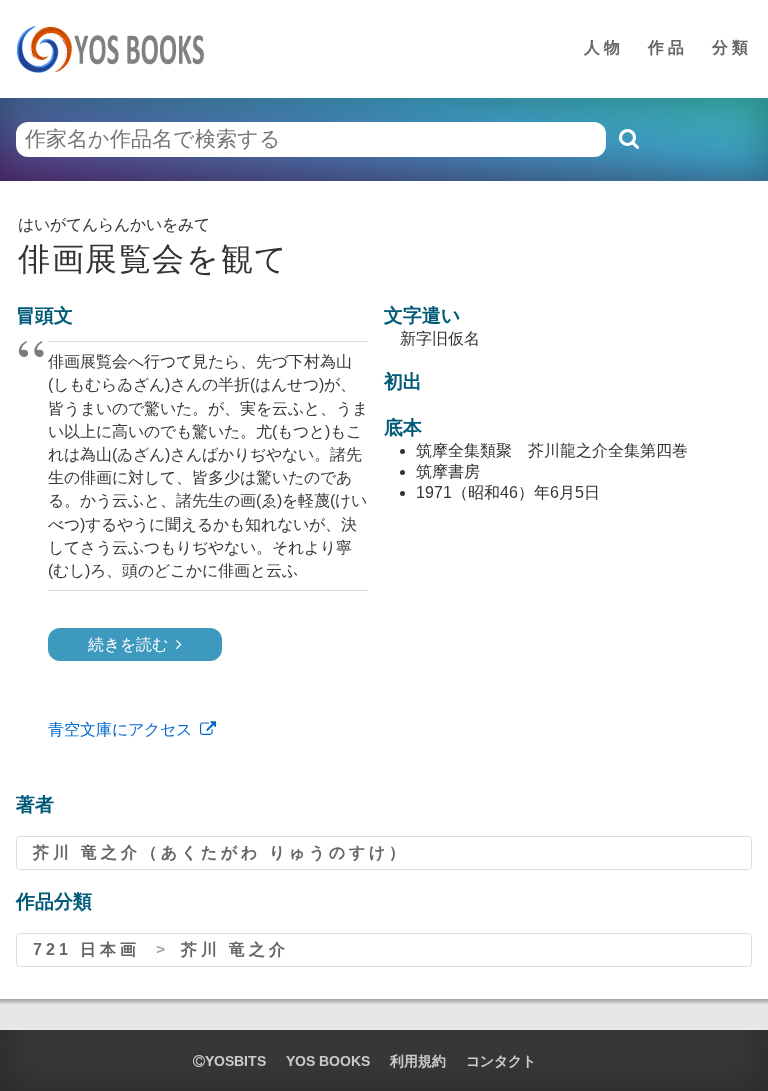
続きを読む (128, 644)
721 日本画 (86, 949)
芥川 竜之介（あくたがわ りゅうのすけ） (221, 852)
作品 (668, 47)
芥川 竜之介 (235, 949)
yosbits (235, 1061)
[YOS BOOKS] (116, 49)
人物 (604, 47)
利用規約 (418, 1061)
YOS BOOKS (328, 1061)
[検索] (628, 139)
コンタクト (501, 1061)
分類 (732, 47)
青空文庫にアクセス (120, 729)
